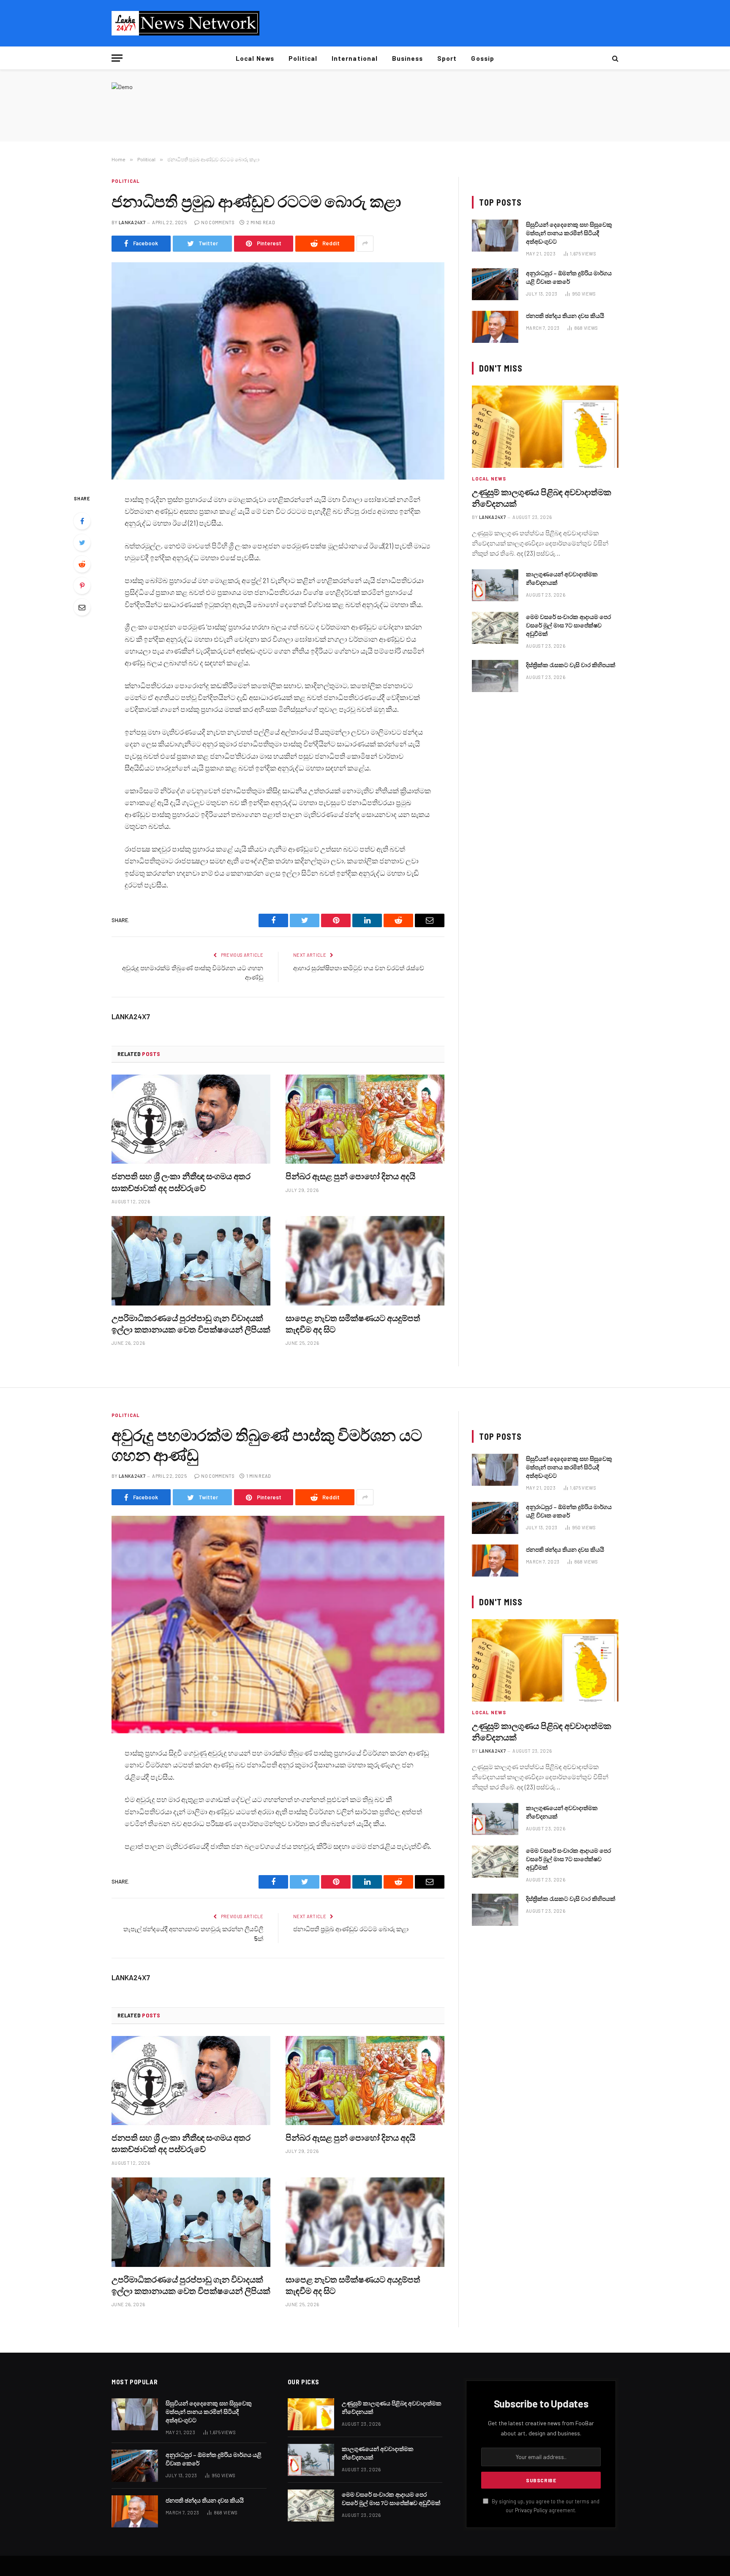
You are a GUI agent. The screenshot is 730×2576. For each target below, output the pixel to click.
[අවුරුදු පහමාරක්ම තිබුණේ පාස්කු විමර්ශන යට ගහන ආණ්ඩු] (278, 1625)
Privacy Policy (531, 2510)
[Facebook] (82, 521)
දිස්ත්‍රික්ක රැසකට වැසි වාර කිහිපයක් (571, 665)
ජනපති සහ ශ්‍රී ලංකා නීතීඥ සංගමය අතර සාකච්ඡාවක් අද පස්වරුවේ (181, 1182)
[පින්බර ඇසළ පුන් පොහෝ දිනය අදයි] (365, 1119)
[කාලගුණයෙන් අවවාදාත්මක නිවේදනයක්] (495, 585)
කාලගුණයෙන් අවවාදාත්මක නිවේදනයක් (562, 578)
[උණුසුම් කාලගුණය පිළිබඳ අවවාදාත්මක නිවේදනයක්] (545, 427)
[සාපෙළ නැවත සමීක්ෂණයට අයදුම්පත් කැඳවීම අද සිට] (365, 1261)
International (355, 58)
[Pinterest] (82, 586)
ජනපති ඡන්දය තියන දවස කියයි (565, 316)
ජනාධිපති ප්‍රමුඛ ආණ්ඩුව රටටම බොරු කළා (351, 1929)
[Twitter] (82, 543)
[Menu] (117, 58)
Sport (447, 58)
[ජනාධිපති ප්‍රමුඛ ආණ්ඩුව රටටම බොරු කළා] (278, 371)
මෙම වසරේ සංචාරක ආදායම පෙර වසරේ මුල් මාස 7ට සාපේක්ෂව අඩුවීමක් (568, 625)
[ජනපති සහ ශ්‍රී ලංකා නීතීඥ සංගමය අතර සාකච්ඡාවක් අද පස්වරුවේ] (191, 1119)
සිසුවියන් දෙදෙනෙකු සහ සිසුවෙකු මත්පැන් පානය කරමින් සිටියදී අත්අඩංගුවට (569, 233)
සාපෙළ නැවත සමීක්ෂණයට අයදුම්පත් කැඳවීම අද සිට (353, 1323)
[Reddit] (82, 564)
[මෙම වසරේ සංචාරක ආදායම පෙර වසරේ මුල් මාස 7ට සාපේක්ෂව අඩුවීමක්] (495, 628)
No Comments (218, 222)
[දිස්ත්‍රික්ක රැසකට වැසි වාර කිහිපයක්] (495, 676)
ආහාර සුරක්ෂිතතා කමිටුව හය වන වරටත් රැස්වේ (359, 968)
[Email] (82, 607)
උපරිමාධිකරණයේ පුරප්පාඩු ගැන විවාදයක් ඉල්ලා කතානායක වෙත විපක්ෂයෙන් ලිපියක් (191, 1323)
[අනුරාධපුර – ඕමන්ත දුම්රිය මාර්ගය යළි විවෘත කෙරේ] (495, 284)
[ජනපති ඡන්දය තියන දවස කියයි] (495, 327)
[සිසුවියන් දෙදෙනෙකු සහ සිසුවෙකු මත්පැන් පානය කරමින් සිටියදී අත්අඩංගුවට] (495, 236)
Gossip (482, 58)
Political (303, 58)
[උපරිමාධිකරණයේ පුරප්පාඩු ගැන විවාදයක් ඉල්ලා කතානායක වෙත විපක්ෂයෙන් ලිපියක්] (191, 1261)
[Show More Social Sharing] (365, 244)
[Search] (614, 58)
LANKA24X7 (132, 222)
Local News (255, 58)
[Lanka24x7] (185, 23)
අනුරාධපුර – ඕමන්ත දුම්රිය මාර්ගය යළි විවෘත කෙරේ (569, 277)
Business (407, 58)
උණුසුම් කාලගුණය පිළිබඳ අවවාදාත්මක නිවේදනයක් (542, 498)
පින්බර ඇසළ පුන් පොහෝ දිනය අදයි (350, 1176)
